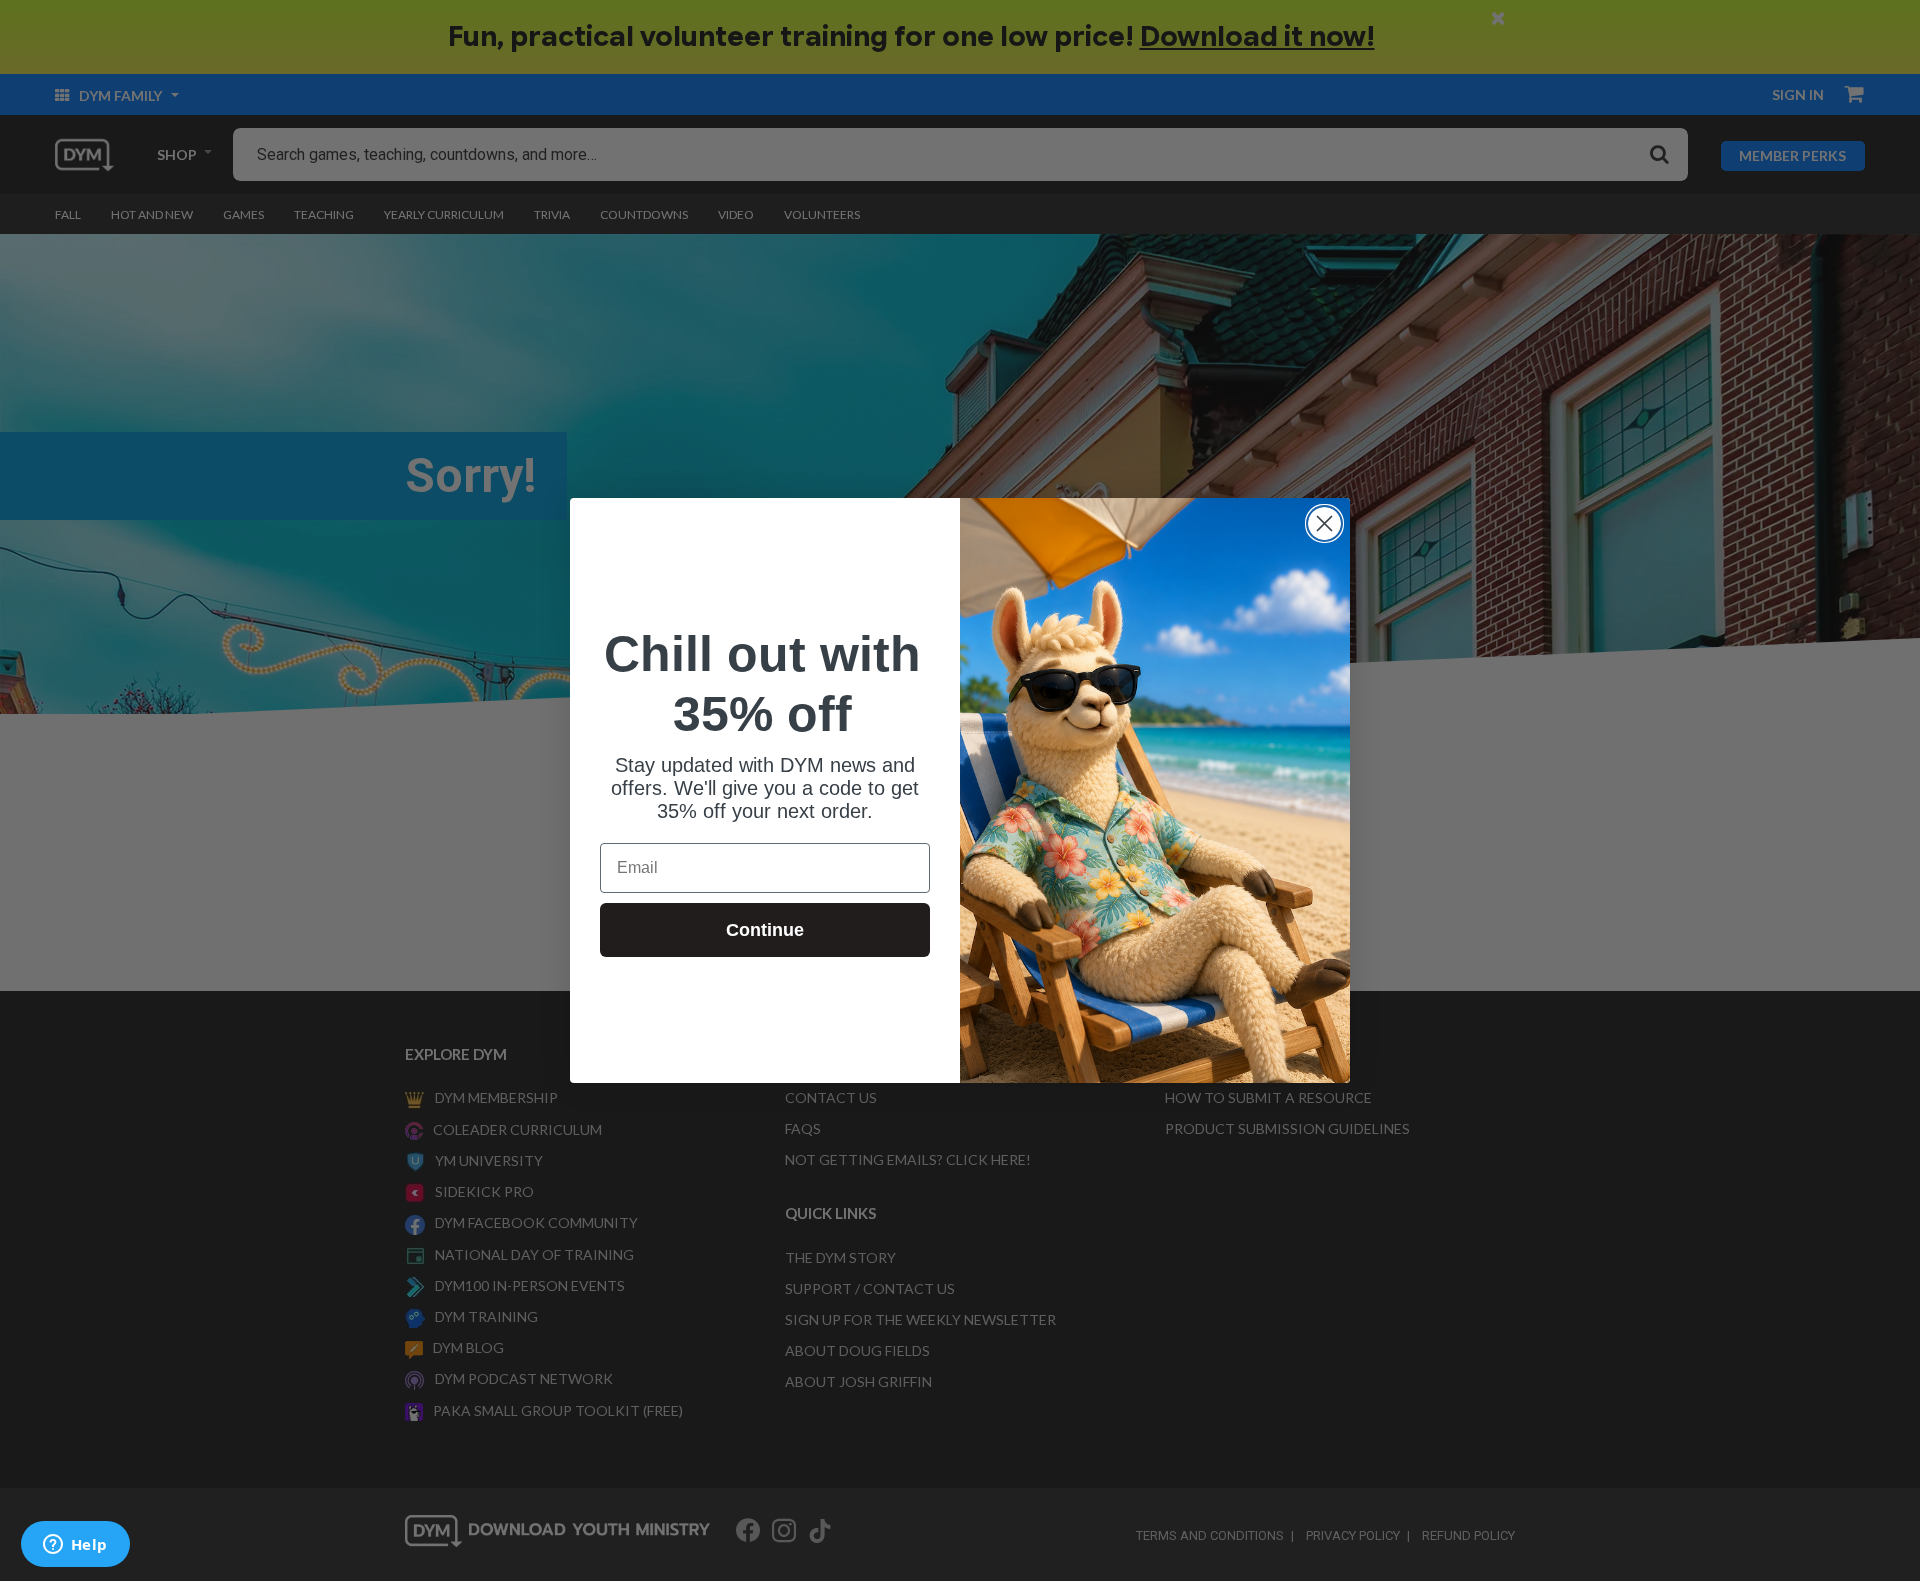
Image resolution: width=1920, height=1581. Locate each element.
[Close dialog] (1324, 523)
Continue (765, 930)
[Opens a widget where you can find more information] (75, 1546)
